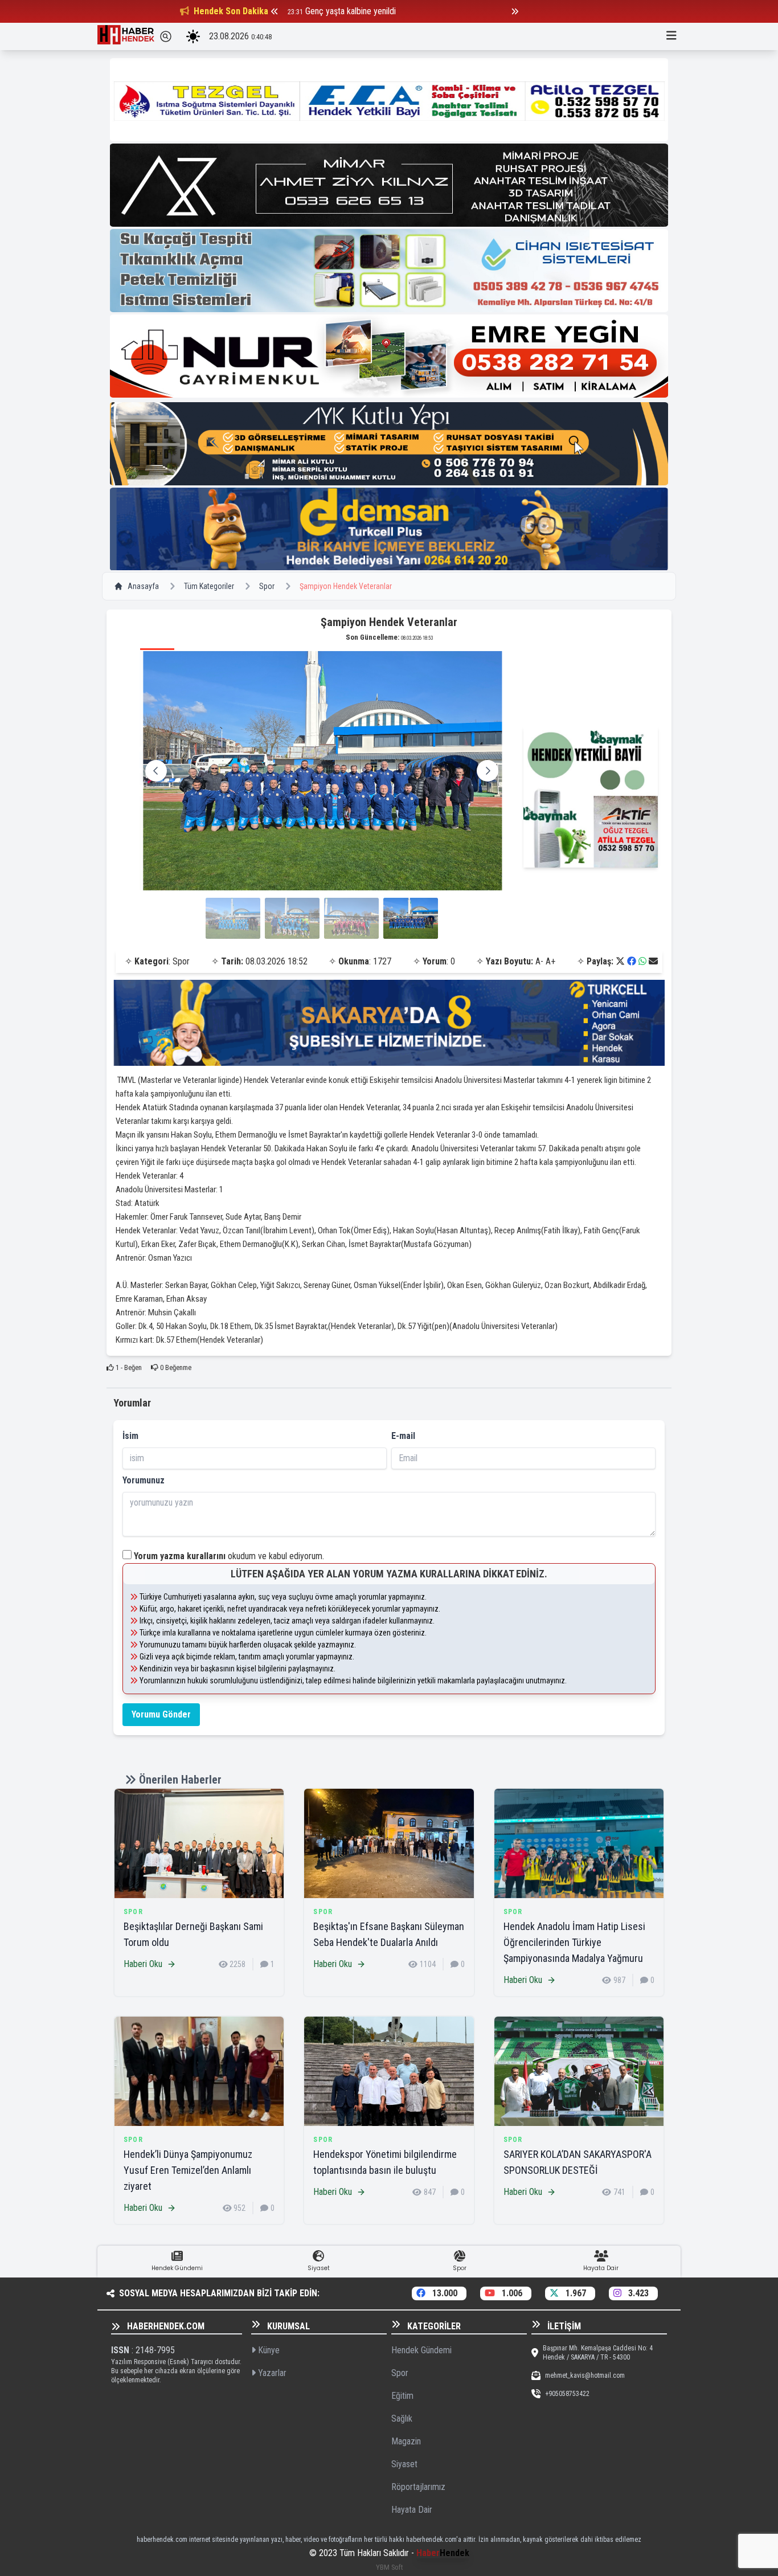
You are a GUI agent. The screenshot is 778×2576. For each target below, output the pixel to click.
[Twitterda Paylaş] (620, 961)
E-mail (403, 1436)
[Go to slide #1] (233, 918)
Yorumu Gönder (161, 1714)
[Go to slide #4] (411, 918)
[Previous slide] (156, 771)
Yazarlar (271, 2373)
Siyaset (404, 2464)
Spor (267, 586)
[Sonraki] (515, 11)
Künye (268, 2350)
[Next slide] (488, 771)
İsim (130, 1436)
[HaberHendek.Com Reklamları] (389, 100)
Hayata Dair (412, 2510)
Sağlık (402, 2418)
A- (539, 961)
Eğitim (402, 2396)
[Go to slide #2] (292, 918)
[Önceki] (275, 11)
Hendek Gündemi (421, 2350)
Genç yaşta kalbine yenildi (351, 11)
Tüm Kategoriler (209, 586)
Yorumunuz (144, 1480)
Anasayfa (143, 586)
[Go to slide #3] (351, 918)
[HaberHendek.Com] (126, 36)
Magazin (406, 2441)
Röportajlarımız (418, 2487)
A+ (550, 961)
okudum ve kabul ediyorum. (229, 1556)
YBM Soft (389, 2567)
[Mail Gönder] (653, 961)
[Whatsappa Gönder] (642, 961)
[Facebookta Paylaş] (632, 961)
